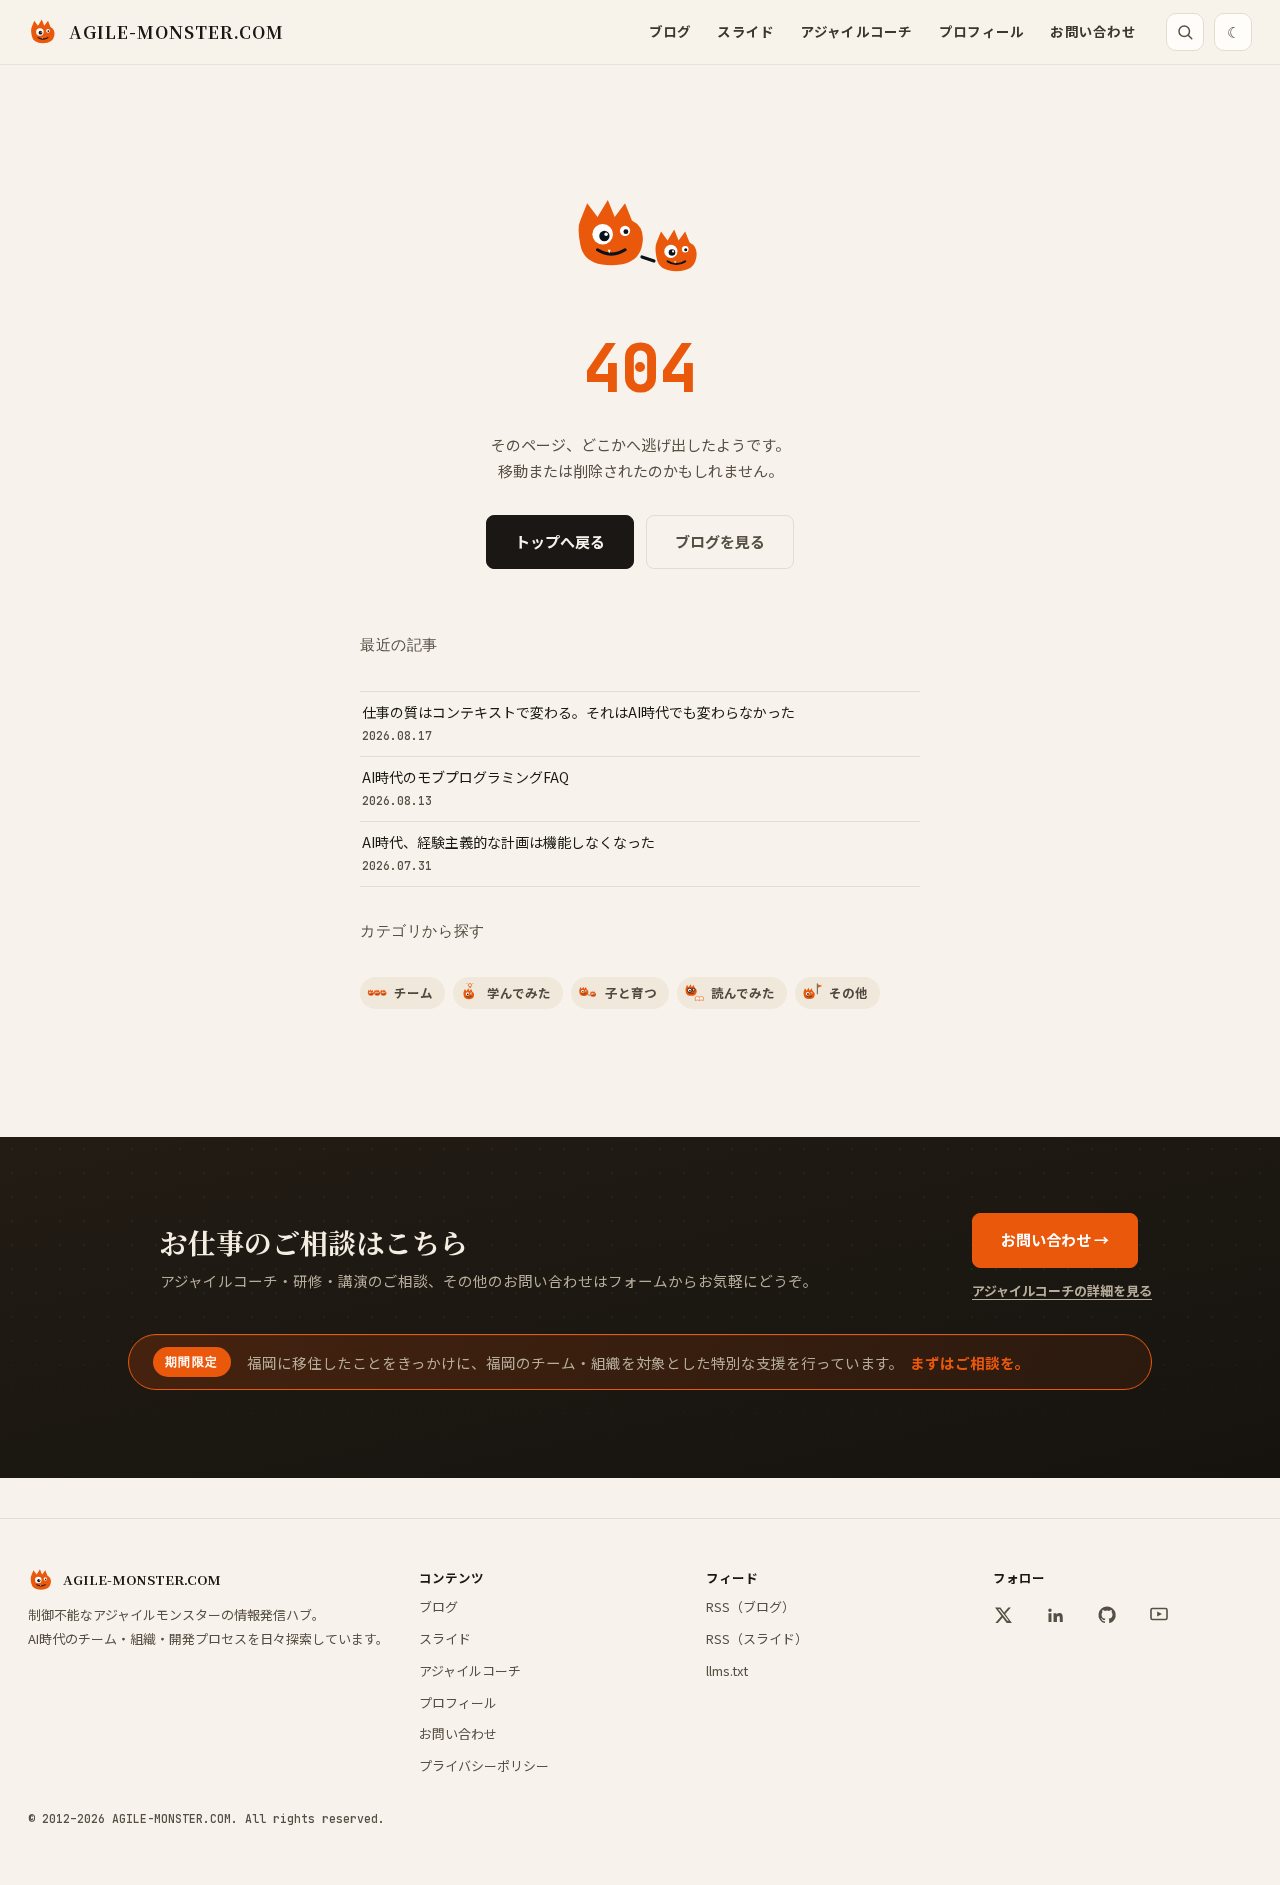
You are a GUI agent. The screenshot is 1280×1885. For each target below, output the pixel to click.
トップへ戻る (560, 541)
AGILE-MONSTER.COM (176, 31)
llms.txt (727, 1670)
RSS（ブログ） (750, 1606)
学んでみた (519, 992)
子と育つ (631, 992)
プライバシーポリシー (484, 1765)
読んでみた (743, 992)
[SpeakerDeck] (1159, 1615)
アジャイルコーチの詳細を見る (1062, 1290)
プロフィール (982, 31)
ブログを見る (720, 541)
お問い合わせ (1093, 31)
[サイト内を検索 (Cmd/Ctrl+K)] (1185, 32)
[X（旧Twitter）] (1003, 1615)
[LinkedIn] (1055, 1615)
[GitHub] (1107, 1615)
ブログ (670, 31)
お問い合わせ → (1055, 1239)
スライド (745, 31)
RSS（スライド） (757, 1638)
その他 (848, 992)
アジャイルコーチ (857, 31)
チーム (413, 992)
